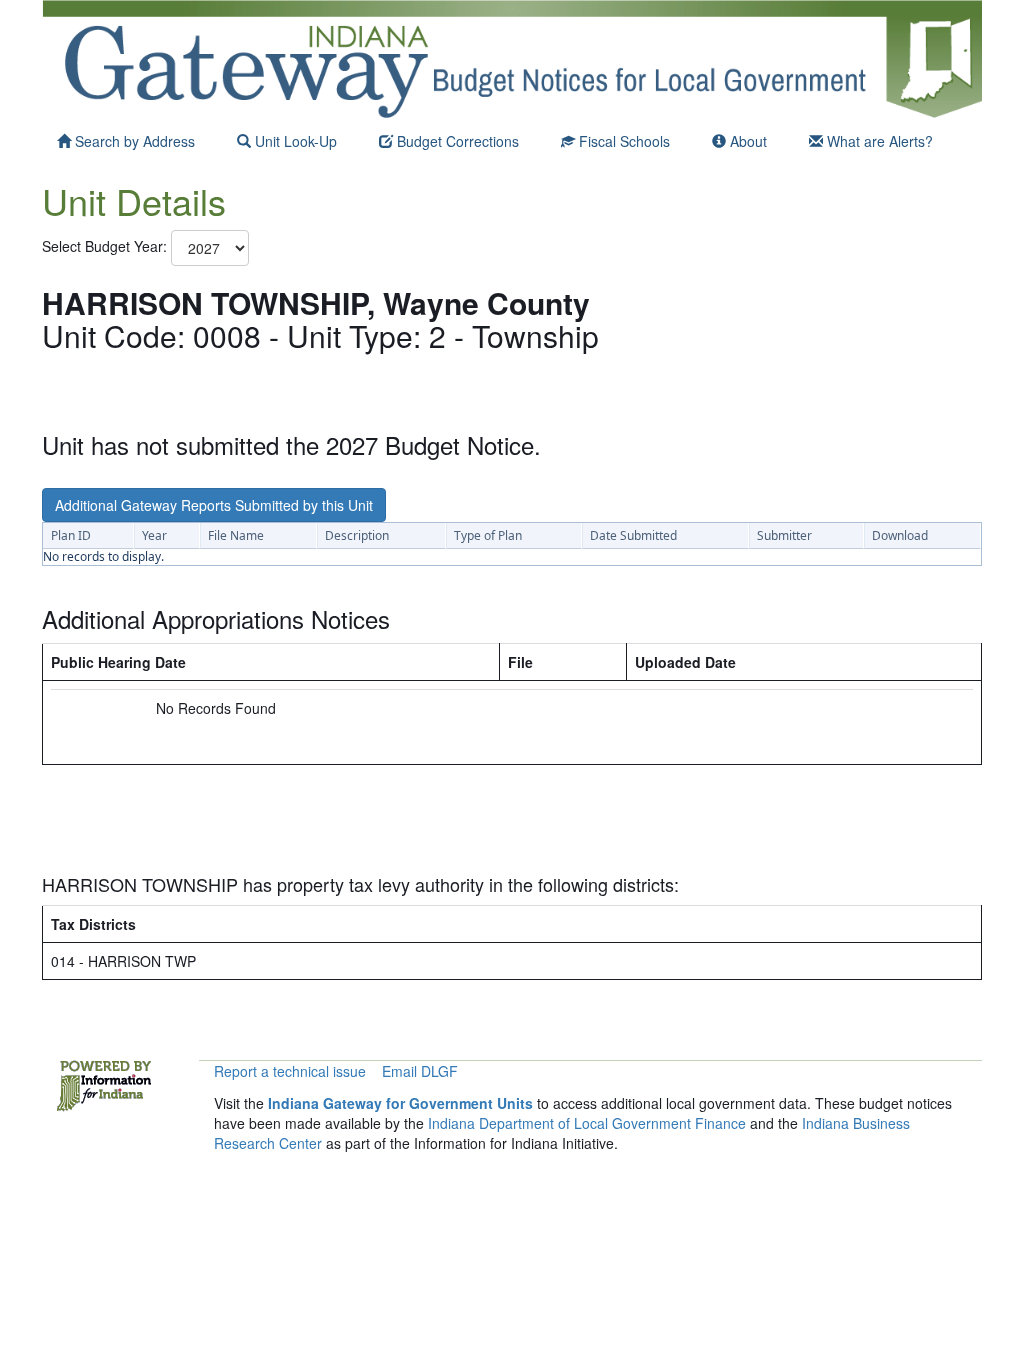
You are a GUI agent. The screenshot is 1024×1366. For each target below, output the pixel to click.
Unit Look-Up (294, 141)
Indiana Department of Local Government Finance (587, 1123)
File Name (236, 535)
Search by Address (133, 141)
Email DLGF (420, 1071)
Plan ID (71, 535)
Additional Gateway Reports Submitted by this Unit (214, 505)
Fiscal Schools (622, 141)
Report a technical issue (290, 1071)
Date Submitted (633, 535)
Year (154, 535)
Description (357, 535)
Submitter (784, 535)
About (746, 141)
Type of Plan (488, 535)
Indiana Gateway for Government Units (400, 1103)
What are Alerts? (878, 141)
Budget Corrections (456, 141)
